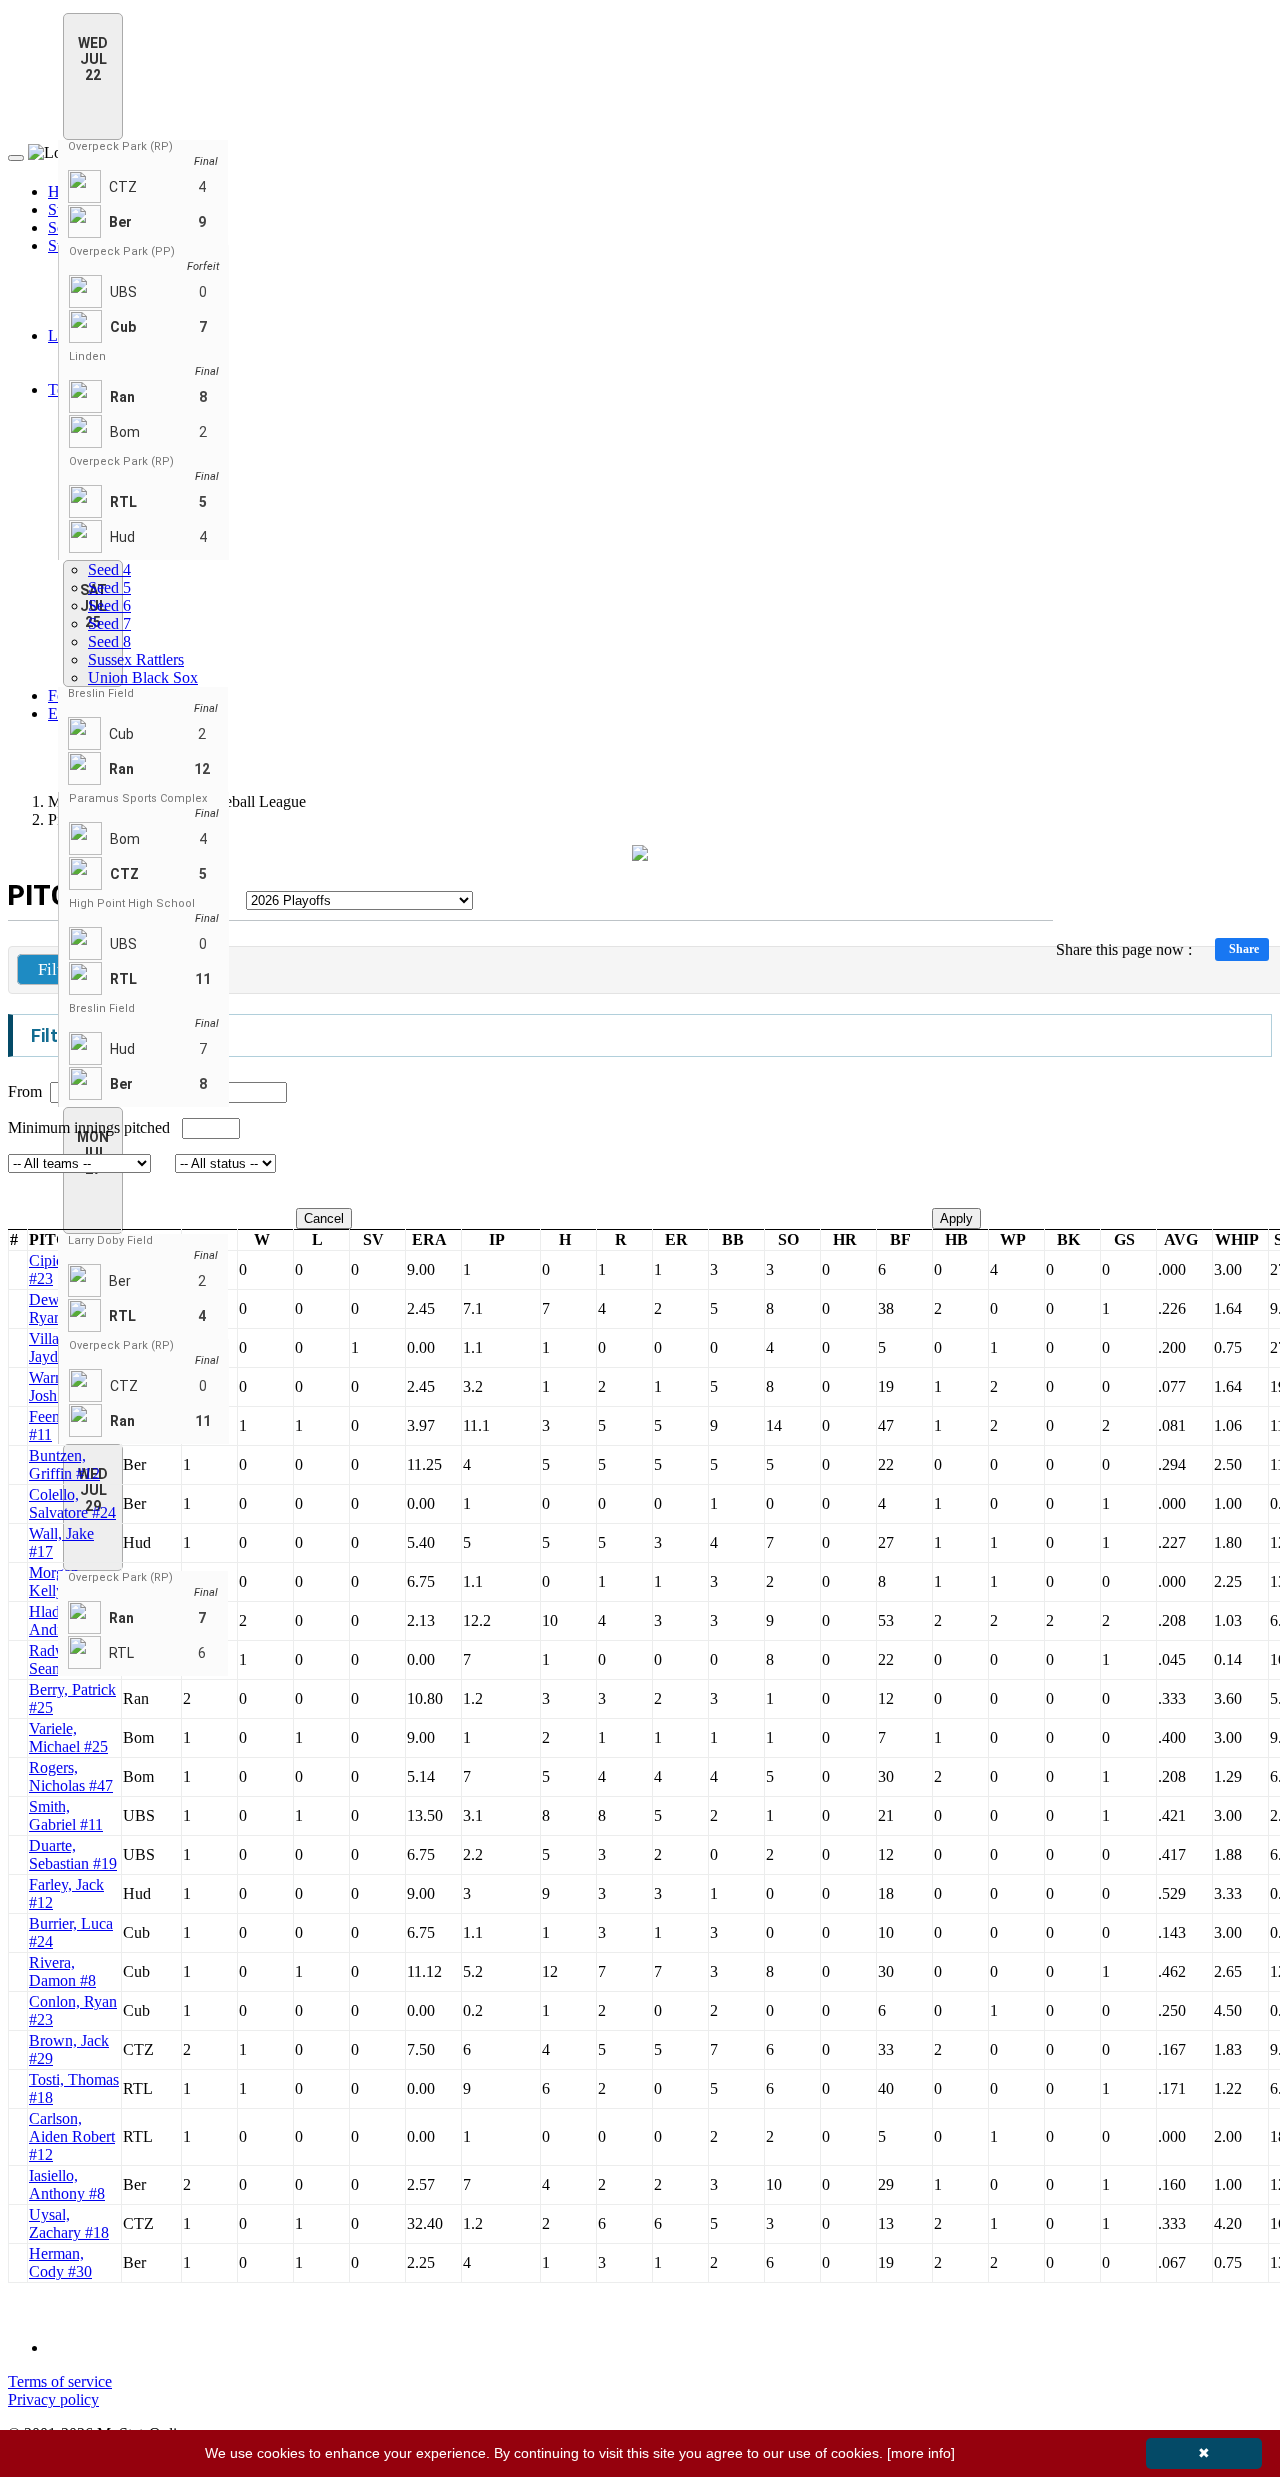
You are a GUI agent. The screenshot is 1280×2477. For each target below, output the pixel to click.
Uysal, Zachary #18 (69, 2223)
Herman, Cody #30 (60, 2262)
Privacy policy (53, 2399)
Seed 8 (109, 641)
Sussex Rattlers (136, 659)
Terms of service (60, 2381)
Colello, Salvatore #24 (72, 1503)
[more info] (921, 2453)
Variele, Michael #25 (68, 1737)
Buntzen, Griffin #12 (64, 1464)
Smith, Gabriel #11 (66, 1815)
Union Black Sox (143, 677)
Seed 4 (109, 569)
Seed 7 (109, 623)
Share (1244, 949)
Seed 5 (109, 587)
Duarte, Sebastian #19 (73, 1854)
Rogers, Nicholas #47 (71, 1776)
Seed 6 (109, 605)
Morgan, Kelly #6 (56, 1581)
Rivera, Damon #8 (62, 1971)
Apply (956, 1218)
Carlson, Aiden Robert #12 (72, 2136)
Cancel (324, 1218)
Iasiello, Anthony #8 (67, 2184)
